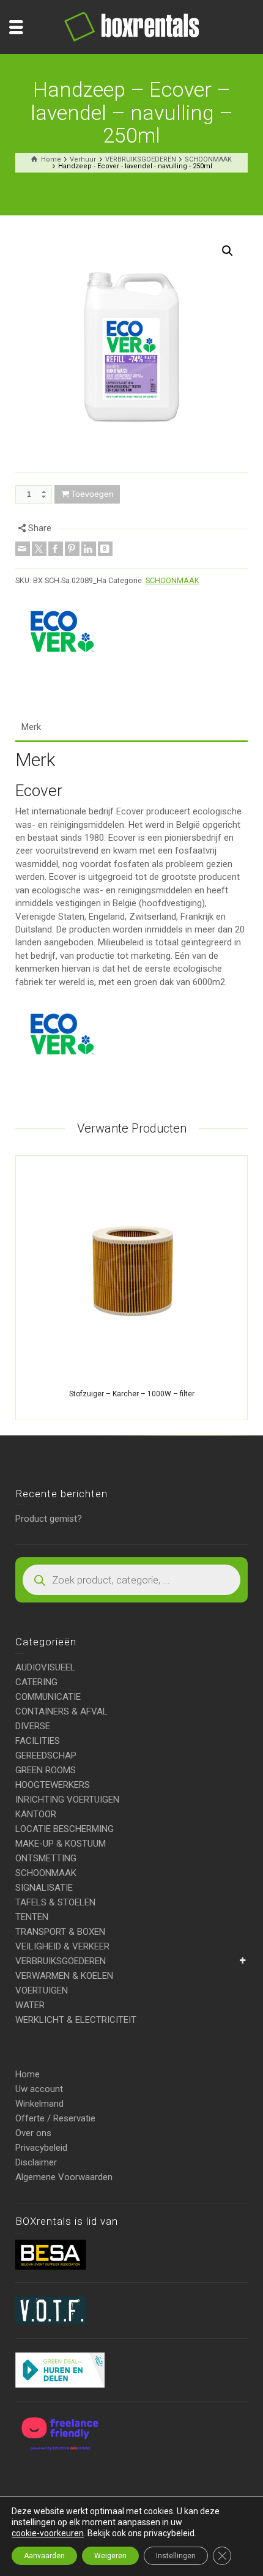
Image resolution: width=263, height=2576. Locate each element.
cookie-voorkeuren (48, 2533)
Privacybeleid (41, 2148)
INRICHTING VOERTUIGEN (67, 1800)
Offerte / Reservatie (55, 2118)
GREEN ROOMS (46, 1770)
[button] (228, 251)
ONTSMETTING (46, 1858)
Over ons (33, 2133)
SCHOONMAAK (172, 580)
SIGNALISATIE (44, 1888)
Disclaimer (36, 2162)
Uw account (39, 2089)
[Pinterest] (72, 549)
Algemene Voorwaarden (64, 2177)
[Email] (23, 549)
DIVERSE (33, 1726)
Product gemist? (49, 1519)
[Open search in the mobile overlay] (131, 1580)
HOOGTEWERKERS (53, 1785)
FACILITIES (38, 1741)
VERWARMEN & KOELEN (64, 1976)
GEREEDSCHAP (46, 1755)
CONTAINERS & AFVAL (61, 1711)
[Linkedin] (89, 549)
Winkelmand (39, 2104)
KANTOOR (36, 1814)
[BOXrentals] (131, 26)
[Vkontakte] (105, 549)
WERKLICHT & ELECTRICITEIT (76, 2020)
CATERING (36, 1682)
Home (28, 2074)
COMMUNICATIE (48, 1697)
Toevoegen (92, 494)
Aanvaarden (44, 2556)
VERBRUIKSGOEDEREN (61, 1961)
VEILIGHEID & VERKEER (62, 1946)
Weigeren (110, 2556)
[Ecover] (61, 632)
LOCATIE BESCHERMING (65, 1829)
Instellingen (176, 2556)
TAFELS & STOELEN (55, 1902)
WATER (30, 2005)
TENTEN (32, 1917)
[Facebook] (56, 549)
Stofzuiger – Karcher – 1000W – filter (132, 1394)
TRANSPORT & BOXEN (60, 1932)
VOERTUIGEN (42, 1990)
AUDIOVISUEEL (45, 1667)
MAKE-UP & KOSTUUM (61, 1844)
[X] (39, 549)
